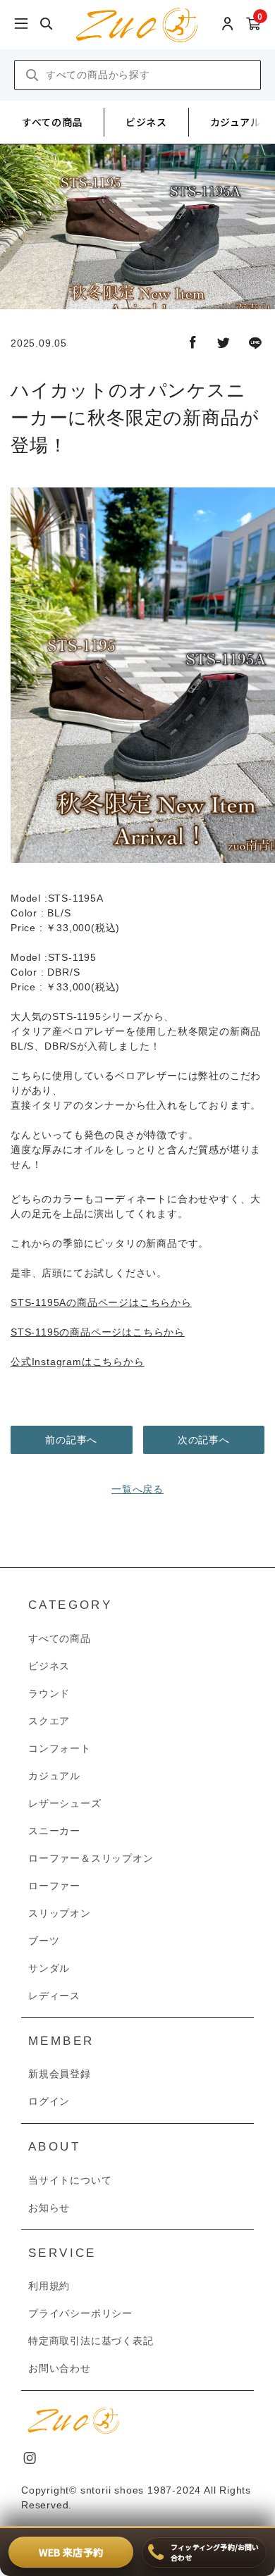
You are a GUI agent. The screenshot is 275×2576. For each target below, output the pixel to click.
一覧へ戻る (137, 1489)
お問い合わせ (60, 2368)
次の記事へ (204, 1440)
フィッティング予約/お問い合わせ (215, 2552)
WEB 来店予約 (71, 2552)
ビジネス (146, 122)
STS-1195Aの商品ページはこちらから (101, 1302)
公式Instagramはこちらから (78, 1362)
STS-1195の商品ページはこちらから (98, 1332)
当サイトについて (70, 2180)
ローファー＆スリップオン (91, 1858)
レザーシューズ (65, 1803)
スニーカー (54, 1831)
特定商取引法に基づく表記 (91, 2341)
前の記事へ (71, 1440)
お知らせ (49, 2208)
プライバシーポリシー (80, 2313)
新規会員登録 (60, 2074)
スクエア (49, 1721)
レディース (54, 1996)
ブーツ (44, 1941)
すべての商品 (52, 122)
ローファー (54, 1886)
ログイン (49, 2101)
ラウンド (49, 1693)
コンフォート (60, 1748)
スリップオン (60, 1913)
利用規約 (49, 2286)
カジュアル (236, 122)
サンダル (49, 1968)
